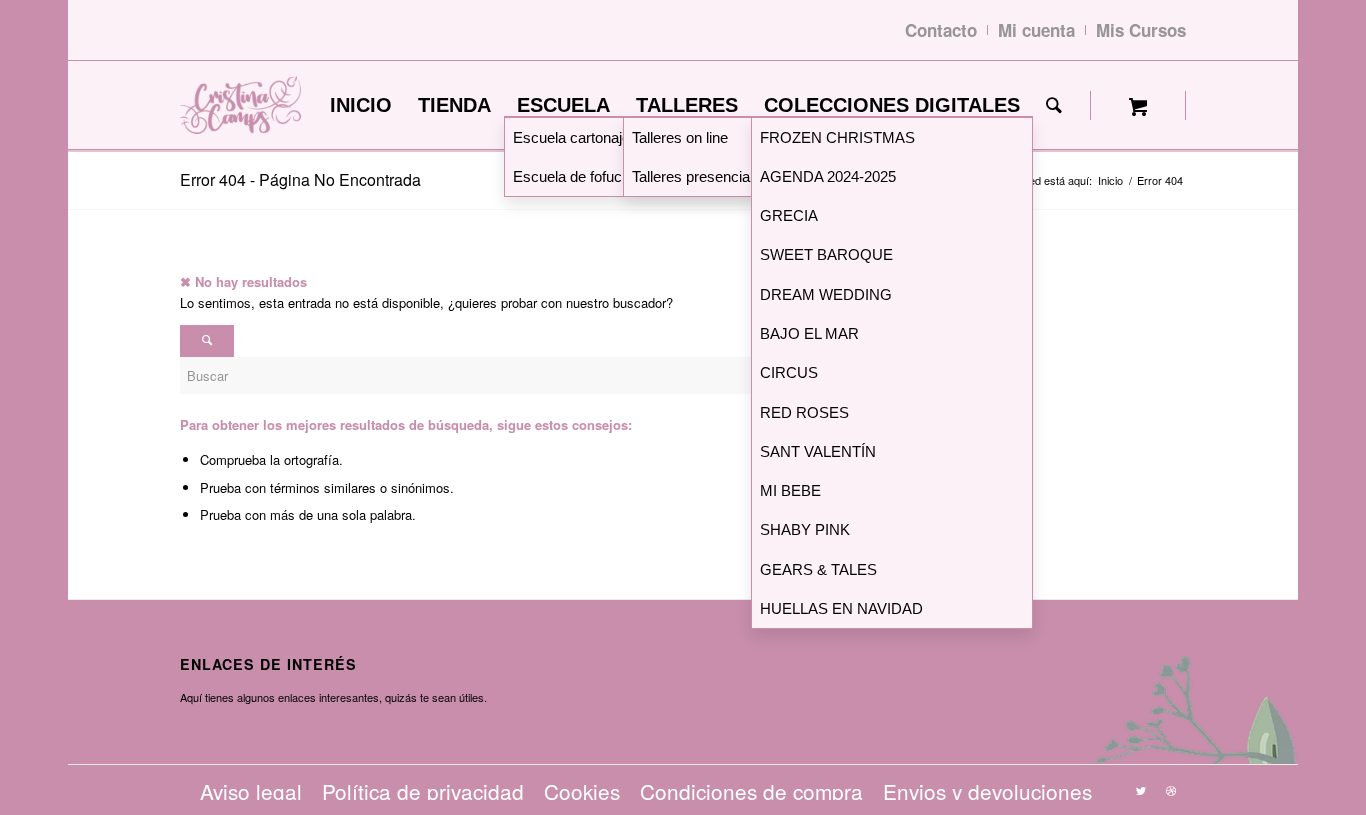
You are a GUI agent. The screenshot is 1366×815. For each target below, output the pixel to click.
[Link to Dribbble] (1171, 790)
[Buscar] (1054, 105)
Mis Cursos (1141, 30)
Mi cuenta (1036, 30)
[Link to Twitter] (1141, 790)
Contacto (941, 30)
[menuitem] (361, 105)
